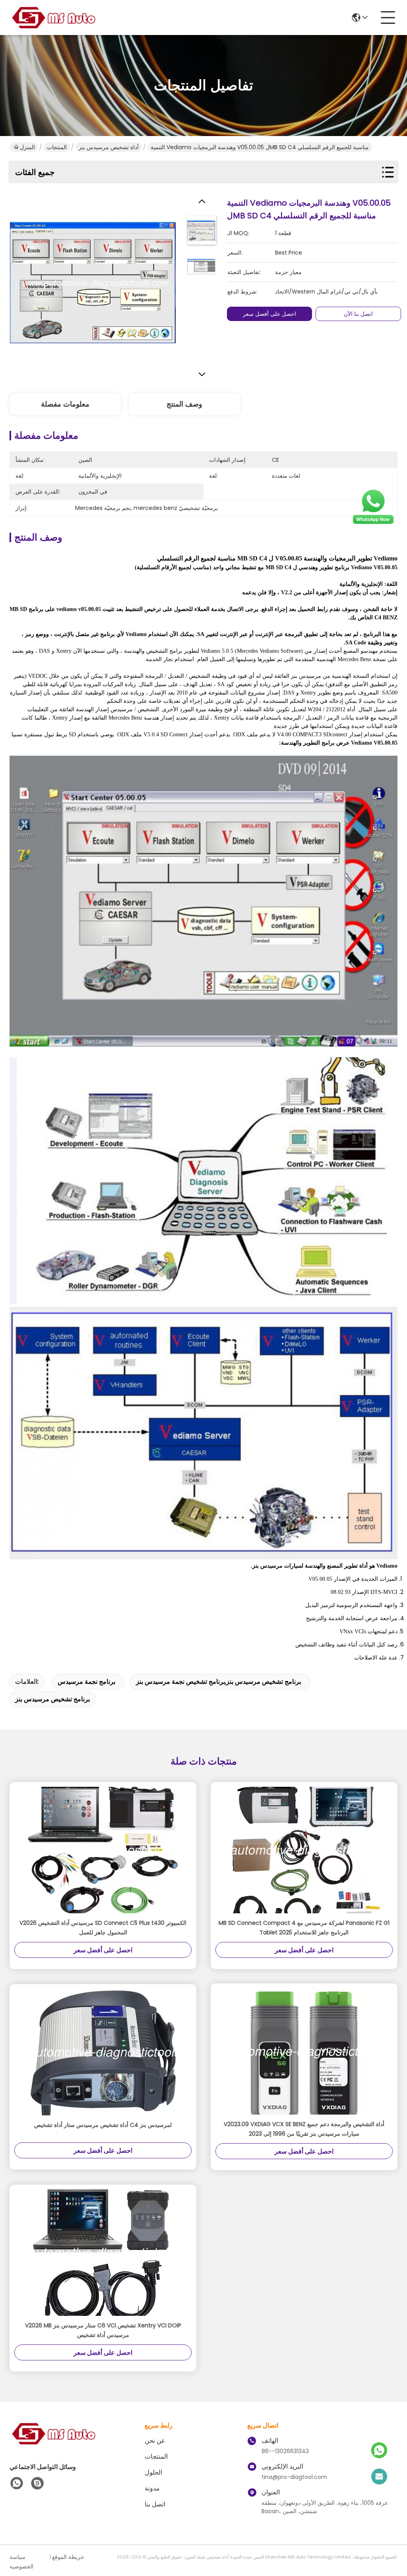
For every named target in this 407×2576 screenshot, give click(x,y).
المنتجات (57, 147)
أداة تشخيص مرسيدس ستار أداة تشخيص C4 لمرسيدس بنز (103, 2125)
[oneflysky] (37, 2483)
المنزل (27, 147)
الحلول (153, 2472)
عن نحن (155, 2441)
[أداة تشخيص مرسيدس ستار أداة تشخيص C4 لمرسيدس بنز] (103, 2052)
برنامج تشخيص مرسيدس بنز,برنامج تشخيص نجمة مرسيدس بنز (218, 1682)
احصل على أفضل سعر (269, 314)
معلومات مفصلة (65, 404)
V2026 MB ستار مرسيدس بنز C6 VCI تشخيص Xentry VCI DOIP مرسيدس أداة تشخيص (103, 2330)
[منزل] (53, 2443)
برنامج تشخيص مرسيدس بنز (52, 1699)
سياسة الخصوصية (21, 2562)
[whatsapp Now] (373, 523)
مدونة (152, 2488)
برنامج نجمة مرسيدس (86, 1682)
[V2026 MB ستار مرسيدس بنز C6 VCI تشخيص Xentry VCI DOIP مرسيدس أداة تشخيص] (103, 2253)
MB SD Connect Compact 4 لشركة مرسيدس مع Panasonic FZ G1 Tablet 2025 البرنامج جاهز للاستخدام (304, 1928)
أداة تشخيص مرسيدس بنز (109, 147)
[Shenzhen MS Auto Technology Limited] (53, 18)
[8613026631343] (17, 2483)
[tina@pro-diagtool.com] (379, 2477)
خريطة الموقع (68, 2557)
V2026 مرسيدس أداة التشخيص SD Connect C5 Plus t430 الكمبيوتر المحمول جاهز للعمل (103, 1928)
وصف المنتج (184, 404)
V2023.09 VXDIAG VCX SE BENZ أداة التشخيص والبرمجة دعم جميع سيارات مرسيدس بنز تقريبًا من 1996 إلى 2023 (304, 2129)
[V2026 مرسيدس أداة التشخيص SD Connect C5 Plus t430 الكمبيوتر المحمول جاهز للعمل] (103, 1850)
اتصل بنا (155, 2504)
